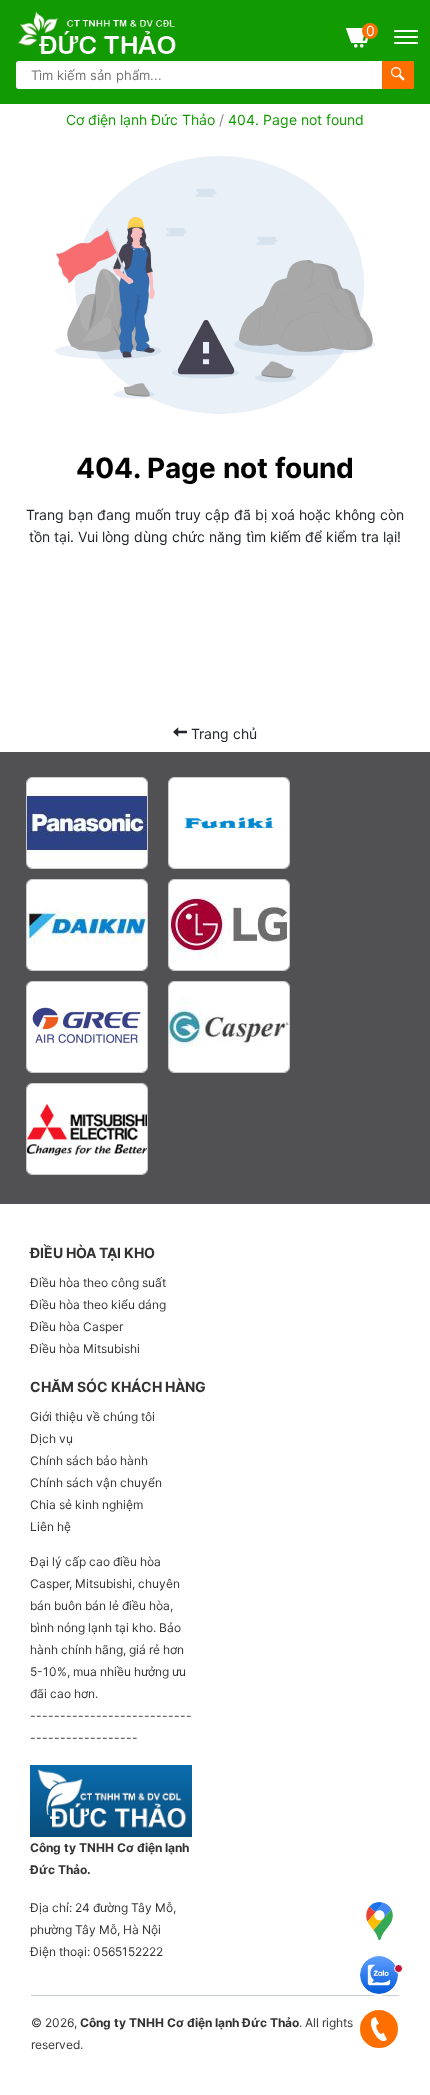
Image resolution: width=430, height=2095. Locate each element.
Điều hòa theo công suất (98, 1282)
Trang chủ (222, 733)
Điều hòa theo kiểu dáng (98, 1304)
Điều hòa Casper (76, 1326)
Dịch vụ (51, 1438)
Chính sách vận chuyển (96, 1482)
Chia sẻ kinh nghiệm (86, 1504)
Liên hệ (50, 1526)
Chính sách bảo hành (89, 1460)
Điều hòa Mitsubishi (85, 1348)
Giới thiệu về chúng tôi (92, 1416)
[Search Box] (398, 75)
